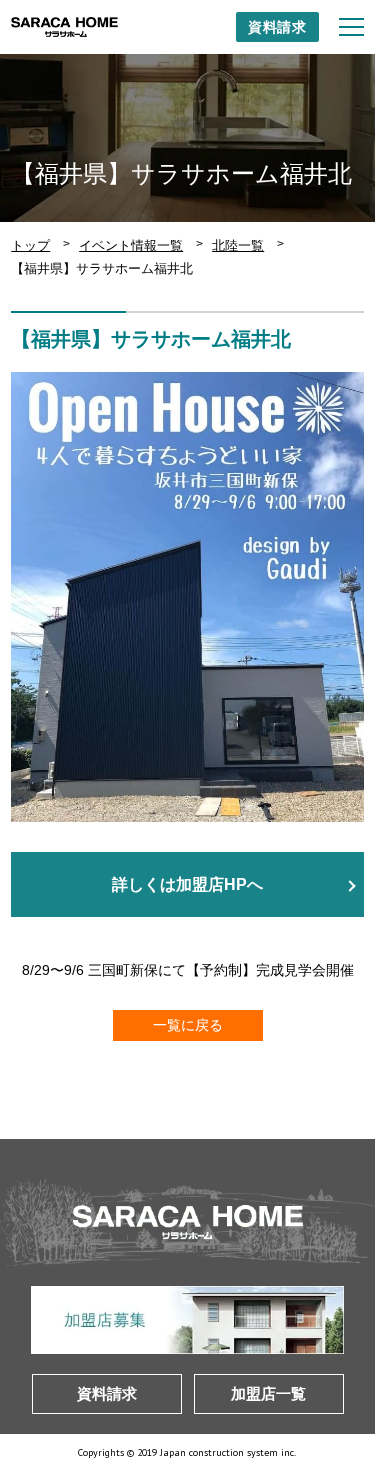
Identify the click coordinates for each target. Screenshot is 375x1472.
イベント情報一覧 (131, 245)
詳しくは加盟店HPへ (187, 884)
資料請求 (277, 27)
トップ (30, 245)
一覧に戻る (188, 1025)
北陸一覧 (238, 245)
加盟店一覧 (268, 1393)
